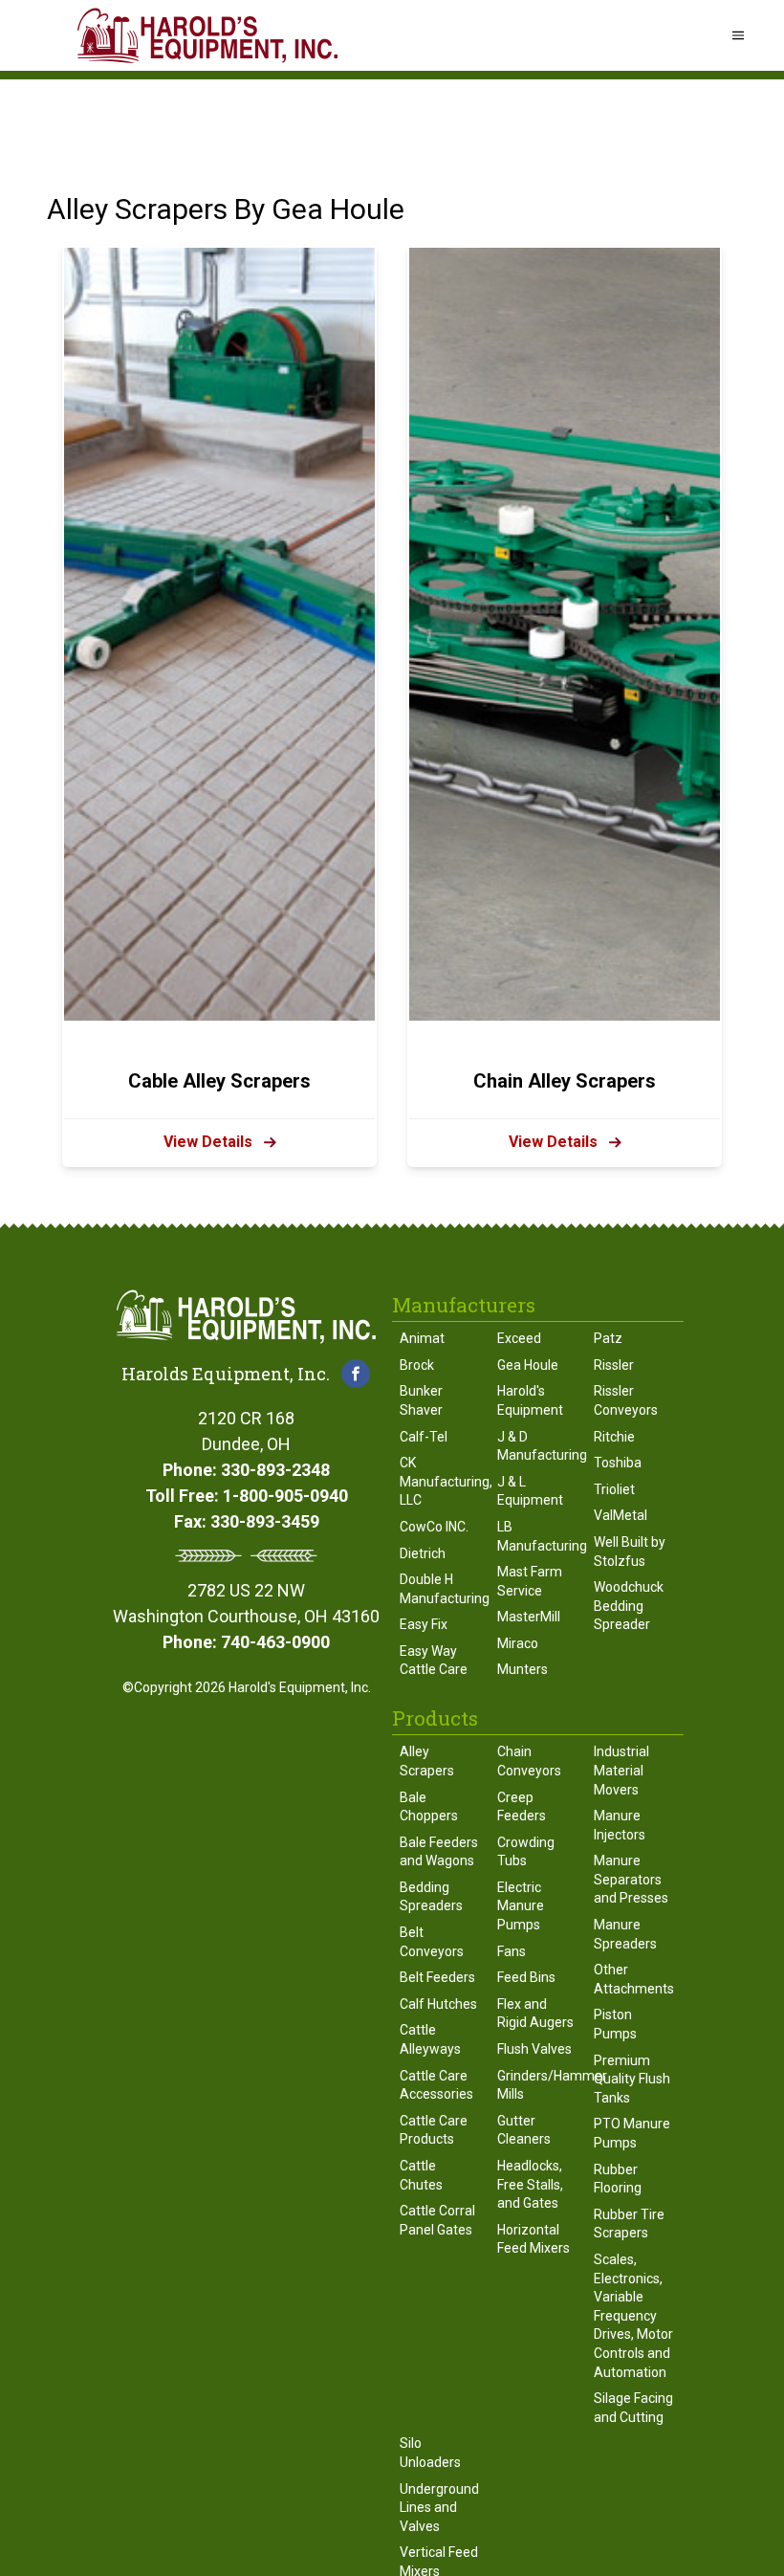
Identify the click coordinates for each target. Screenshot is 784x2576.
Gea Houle (528, 1365)
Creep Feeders (522, 1807)
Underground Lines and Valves (439, 2508)
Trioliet (614, 1489)
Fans (512, 1951)
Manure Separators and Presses (631, 1879)
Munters (523, 1669)
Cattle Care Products (434, 2130)
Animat (422, 1338)
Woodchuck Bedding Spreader (629, 1606)
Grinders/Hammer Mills (538, 2085)
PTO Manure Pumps (632, 2133)
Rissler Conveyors (626, 1400)
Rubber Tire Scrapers (629, 2224)
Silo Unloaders (430, 2453)
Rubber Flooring (618, 2179)
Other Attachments (634, 1979)
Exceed (519, 1338)
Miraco (518, 1643)
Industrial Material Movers (621, 1770)
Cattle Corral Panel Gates (437, 2220)
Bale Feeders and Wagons (439, 1852)
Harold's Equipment (530, 1400)
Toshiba (618, 1463)
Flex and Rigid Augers (535, 2014)
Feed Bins (526, 1977)
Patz (608, 1338)
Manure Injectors (620, 1825)
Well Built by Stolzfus (630, 1552)
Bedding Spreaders (431, 1897)
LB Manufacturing (538, 1536)
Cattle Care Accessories (436, 2085)
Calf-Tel (424, 1437)
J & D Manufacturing (538, 1446)
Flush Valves (534, 2049)
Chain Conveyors (529, 1761)
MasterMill (529, 1617)
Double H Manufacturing (441, 1589)
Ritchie (614, 1437)
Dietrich (423, 1553)
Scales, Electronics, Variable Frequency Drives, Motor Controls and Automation (633, 2316)
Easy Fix (424, 1624)
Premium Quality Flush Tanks (632, 2079)
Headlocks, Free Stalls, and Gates (530, 2184)
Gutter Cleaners (524, 2130)
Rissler (614, 1365)
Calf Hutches (438, 2004)
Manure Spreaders (625, 1934)
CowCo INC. (434, 1527)
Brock (417, 1365)
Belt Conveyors (432, 1942)
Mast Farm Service (530, 1581)
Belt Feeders (437, 1977)
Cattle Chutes (421, 2175)
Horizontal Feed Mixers (534, 2239)
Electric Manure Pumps (521, 1906)
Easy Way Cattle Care (434, 1661)
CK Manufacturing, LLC (441, 1481)
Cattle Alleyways (430, 2039)
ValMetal (621, 1515)
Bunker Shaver (421, 1400)
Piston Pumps (615, 2024)
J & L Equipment (530, 1491)
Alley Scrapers (427, 1761)
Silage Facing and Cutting (633, 2408)
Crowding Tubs (526, 1852)
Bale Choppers (429, 1807)
